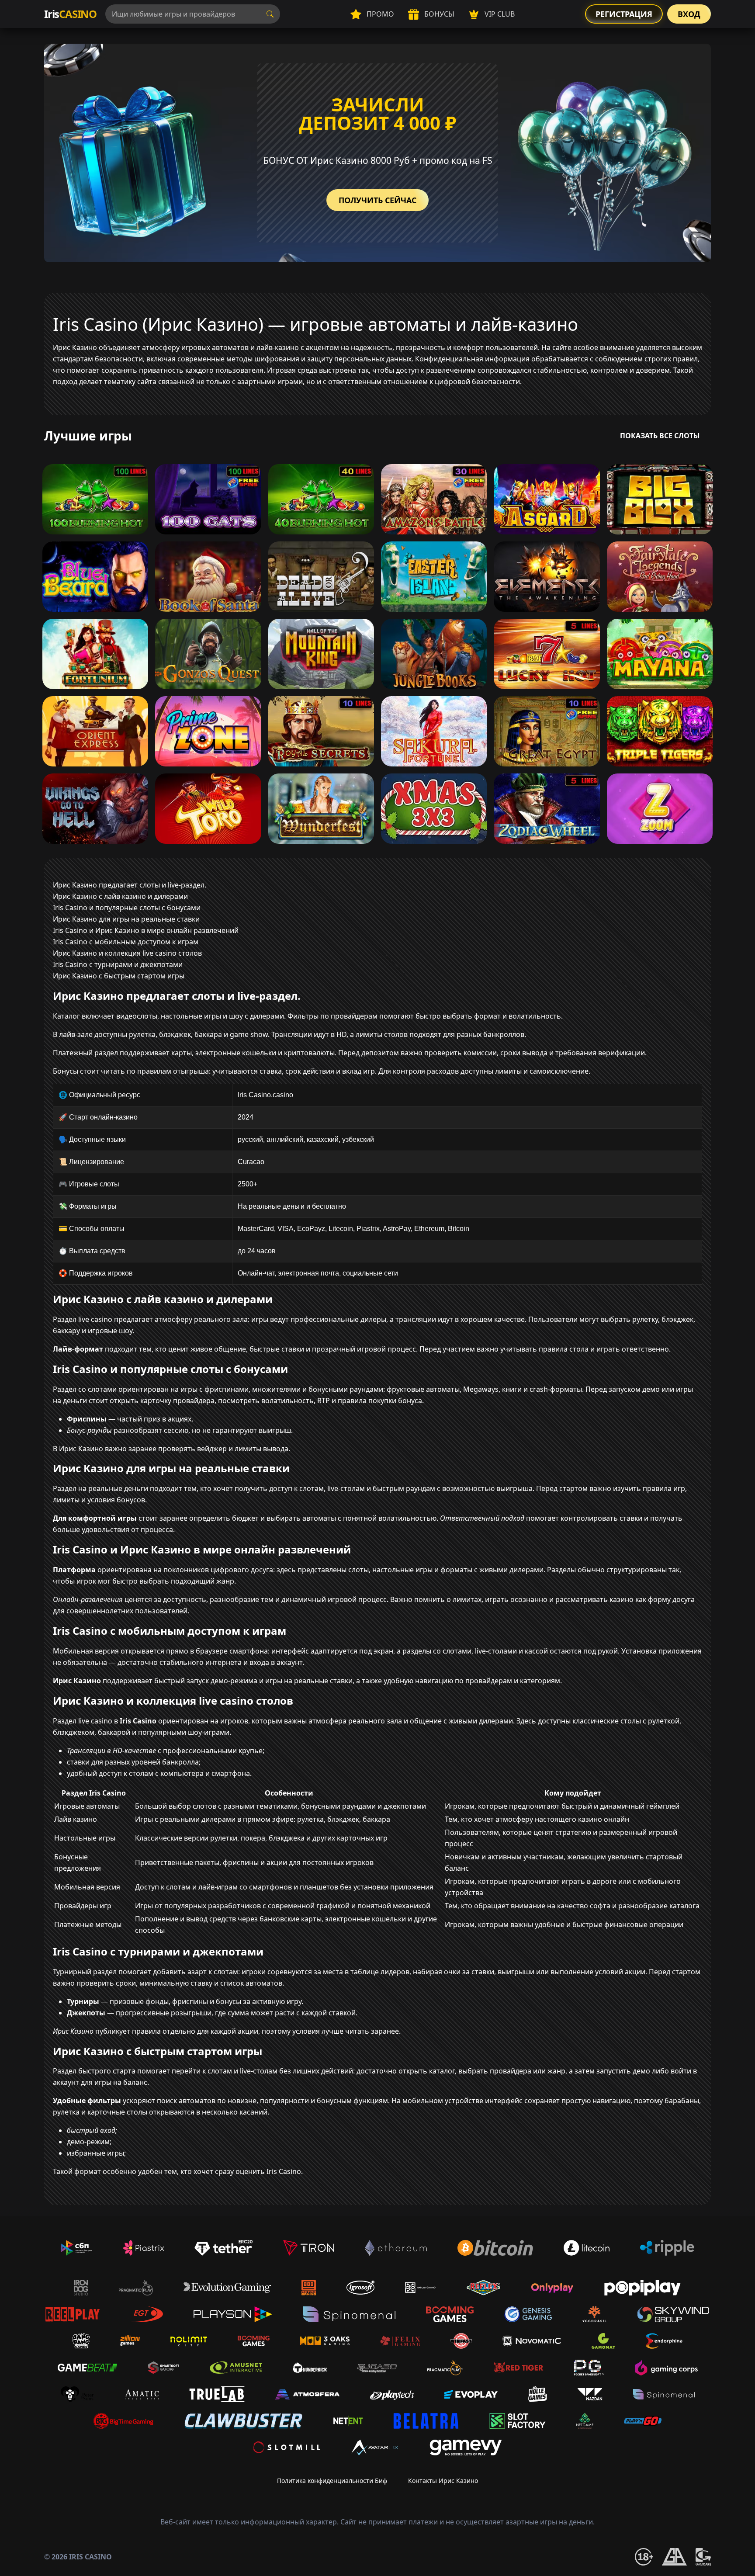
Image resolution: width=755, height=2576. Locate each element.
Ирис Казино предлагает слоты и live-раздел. (130, 885)
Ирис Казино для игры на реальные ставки (126, 919)
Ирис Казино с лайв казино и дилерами (120, 896)
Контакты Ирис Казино (443, 2481)
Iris (70, 14)
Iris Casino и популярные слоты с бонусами (127, 908)
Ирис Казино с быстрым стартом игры (119, 976)
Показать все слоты (660, 436)
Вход (689, 14)
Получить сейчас (377, 200)
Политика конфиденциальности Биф (332, 2481)
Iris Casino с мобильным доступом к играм (126, 942)
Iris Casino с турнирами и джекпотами (118, 964)
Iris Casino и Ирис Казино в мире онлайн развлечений (146, 930)
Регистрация (624, 14)
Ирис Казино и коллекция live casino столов (127, 953)
